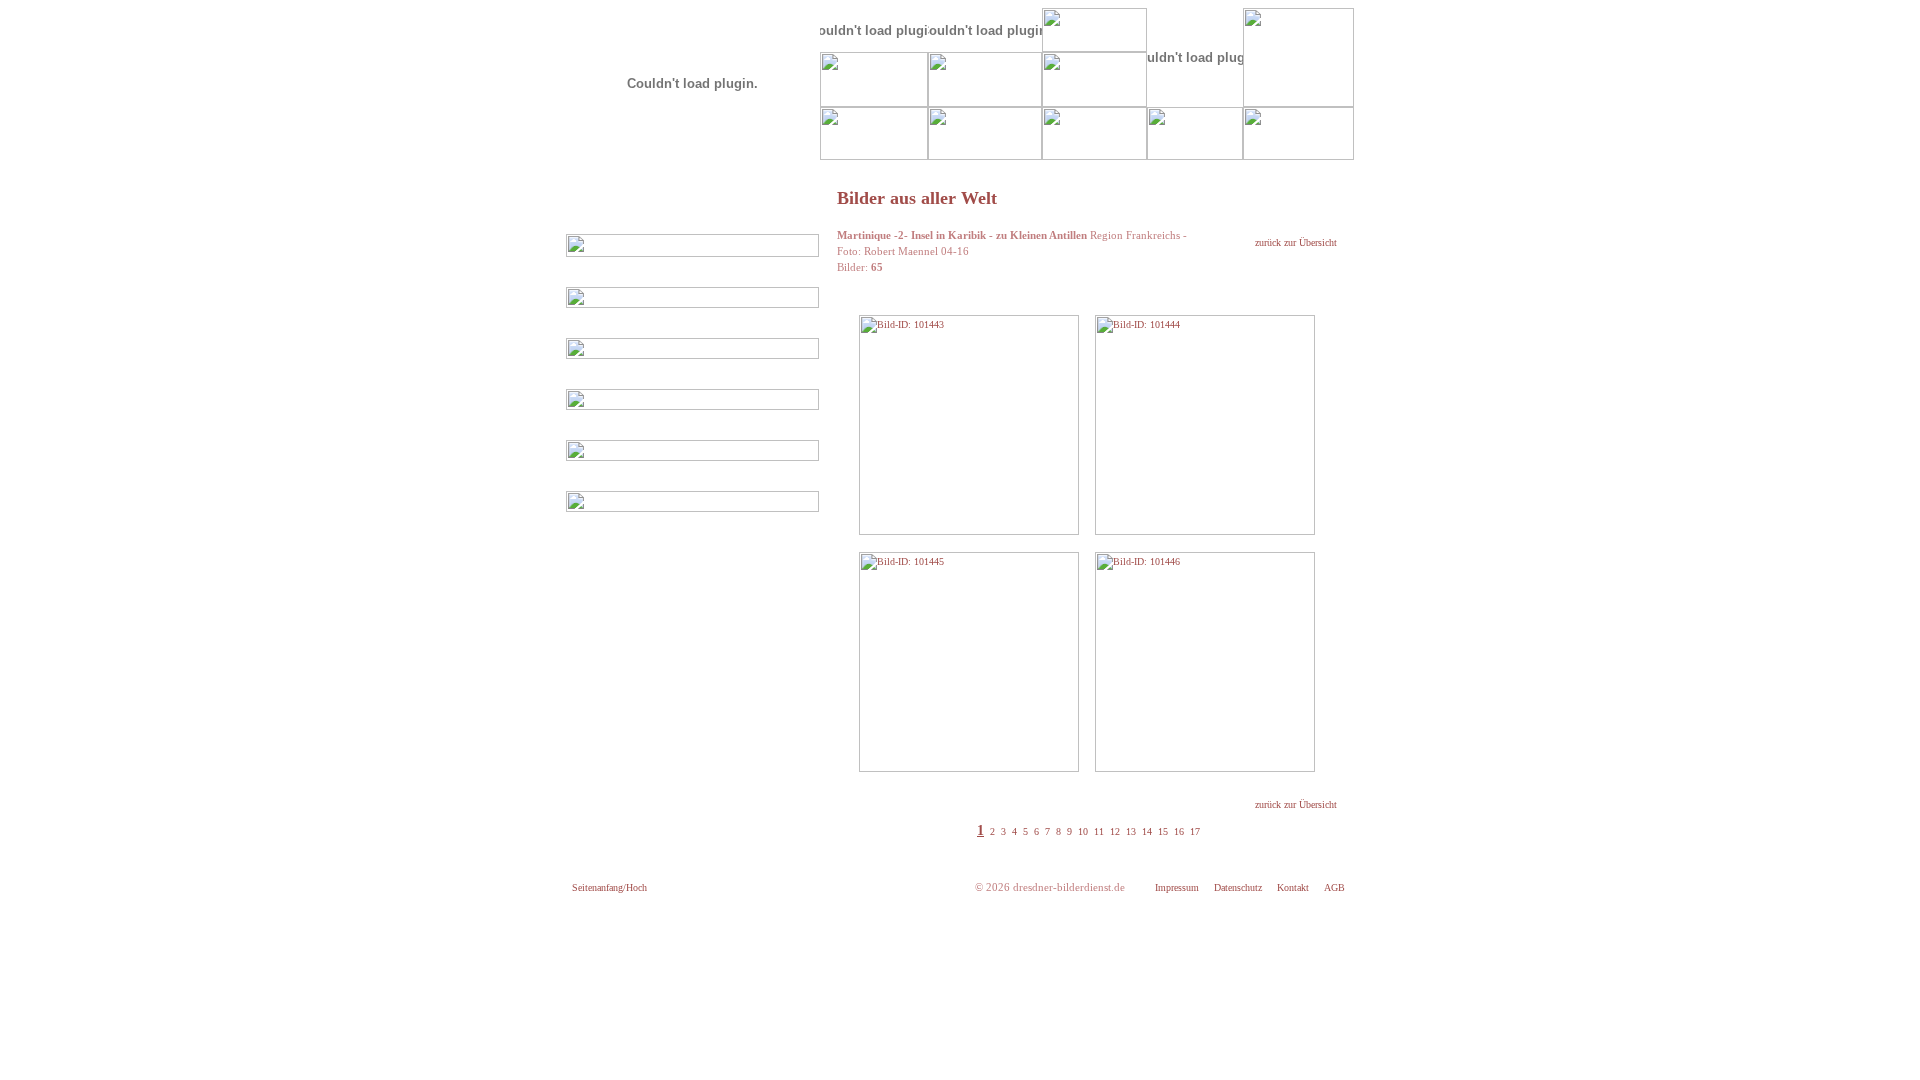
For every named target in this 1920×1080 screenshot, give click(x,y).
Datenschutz (1238, 887)
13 (1129, 831)
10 (1081, 831)
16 (1177, 831)
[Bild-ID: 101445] (969, 768)
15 (1161, 831)
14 (1145, 831)
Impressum (1177, 887)
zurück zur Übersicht (1296, 242)
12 (1113, 831)
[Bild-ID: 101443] (969, 531)
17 (1193, 831)
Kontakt (1293, 887)
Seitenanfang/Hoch (609, 887)
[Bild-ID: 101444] (1205, 531)
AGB (1334, 887)
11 (1097, 831)
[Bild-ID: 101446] (1205, 768)
